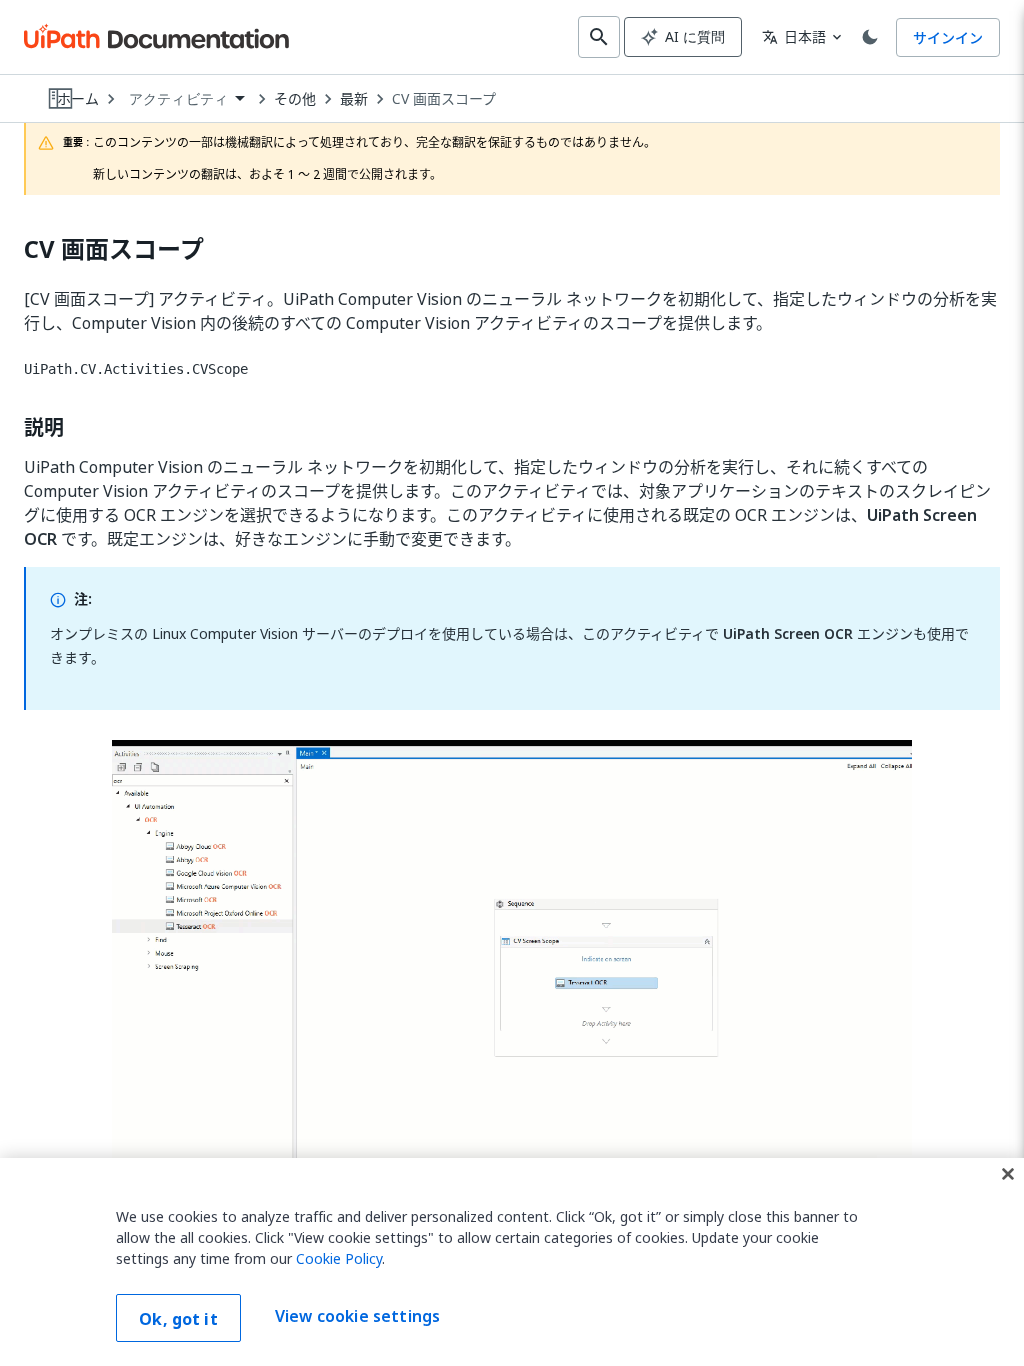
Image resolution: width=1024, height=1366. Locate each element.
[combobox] (186, 99)
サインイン (948, 37)
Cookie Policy (339, 1258)
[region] (512, 1262)
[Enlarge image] (512, 965)
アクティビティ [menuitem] (178, 99)
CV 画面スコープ (444, 99)
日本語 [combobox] (794, 36)
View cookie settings (357, 1316)
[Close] (1008, 1174)
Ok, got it (178, 1319)
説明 (44, 428)
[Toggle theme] (870, 37)
